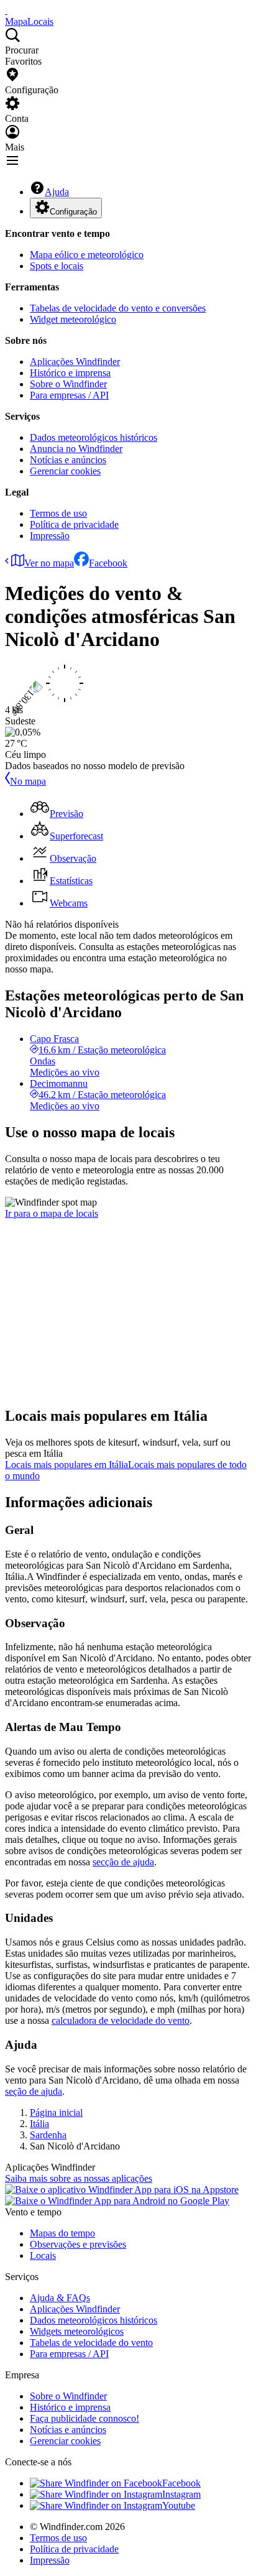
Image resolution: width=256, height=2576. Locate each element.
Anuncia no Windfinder (76, 449)
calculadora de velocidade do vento (121, 2020)
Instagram (181, 2494)
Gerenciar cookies (65, 471)
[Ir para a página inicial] (6, 10)
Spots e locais (57, 266)
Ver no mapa (49, 563)
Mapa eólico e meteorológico (87, 255)
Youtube (179, 2505)
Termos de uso (58, 513)
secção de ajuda (123, 1862)
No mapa (28, 781)
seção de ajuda (34, 2091)
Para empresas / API (69, 395)
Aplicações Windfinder (75, 362)
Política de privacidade (74, 524)
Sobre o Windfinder (68, 384)
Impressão (50, 536)
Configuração (73, 212)
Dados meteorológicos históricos (94, 437)
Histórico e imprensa (70, 373)
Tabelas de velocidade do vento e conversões (118, 308)
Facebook (108, 563)
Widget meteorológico (73, 319)
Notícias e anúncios (68, 460)
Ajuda (57, 192)
